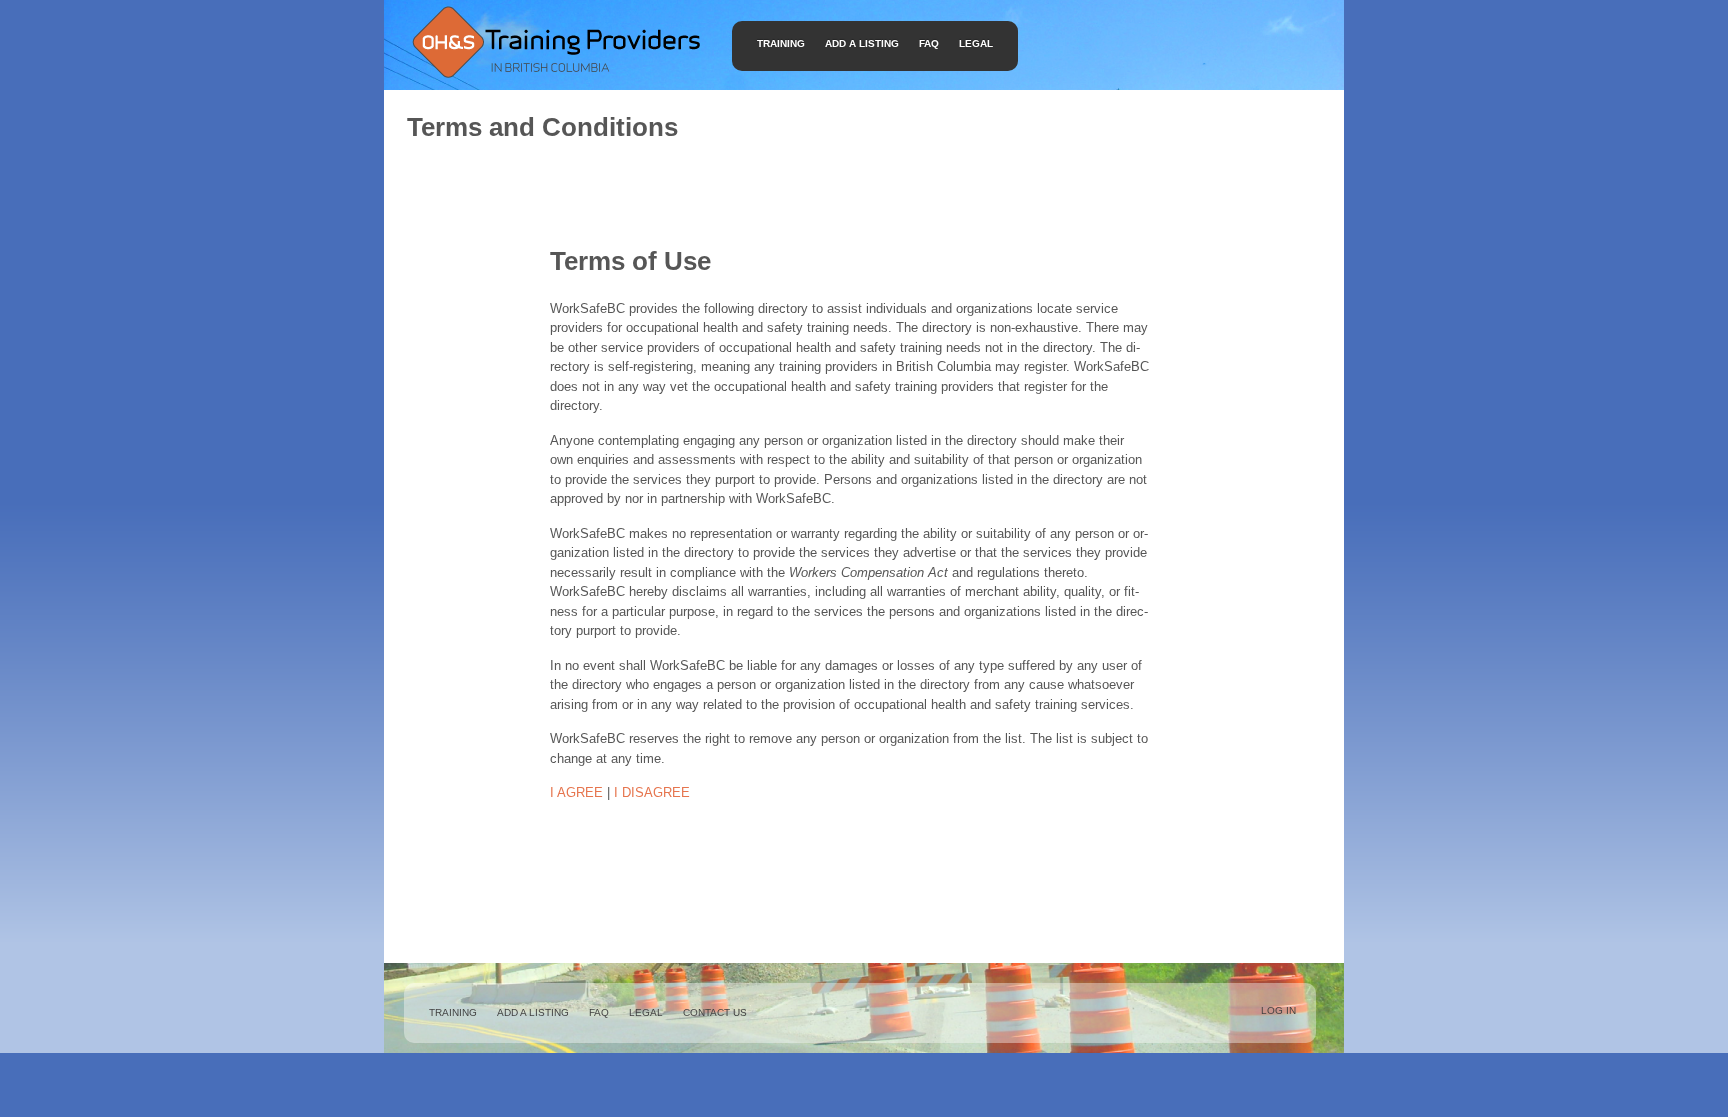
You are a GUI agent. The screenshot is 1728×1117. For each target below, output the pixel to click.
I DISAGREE (652, 792)
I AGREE (576, 792)
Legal (976, 43)
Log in (1278, 1010)
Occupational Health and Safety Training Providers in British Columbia (555, 41)
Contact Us (715, 1012)
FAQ (929, 43)
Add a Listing (862, 43)
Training (781, 43)
